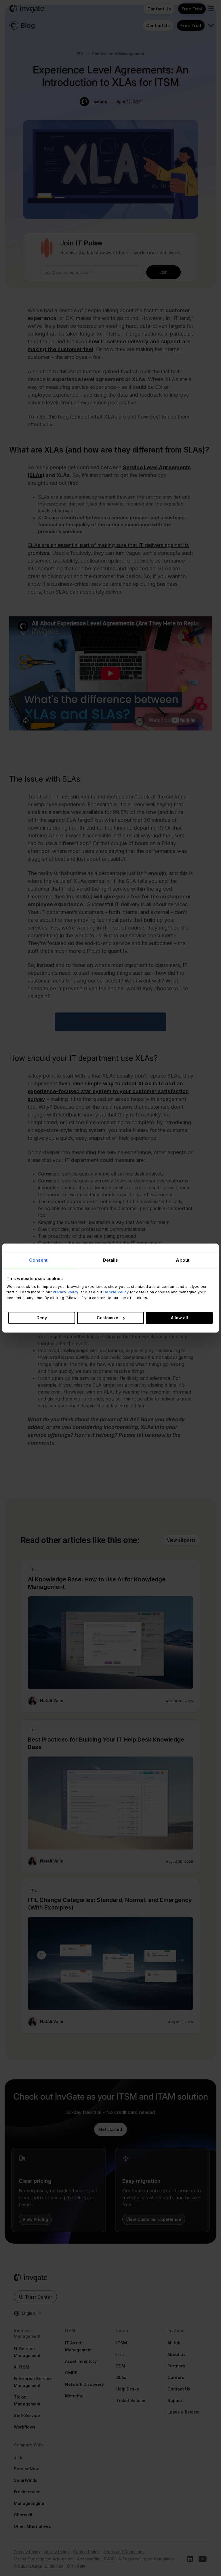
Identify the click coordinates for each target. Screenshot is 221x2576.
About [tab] (183, 1260)
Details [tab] (111, 1260)
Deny (42, 1318)
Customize (107, 1318)
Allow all (179, 1318)
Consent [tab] (38, 1260)
